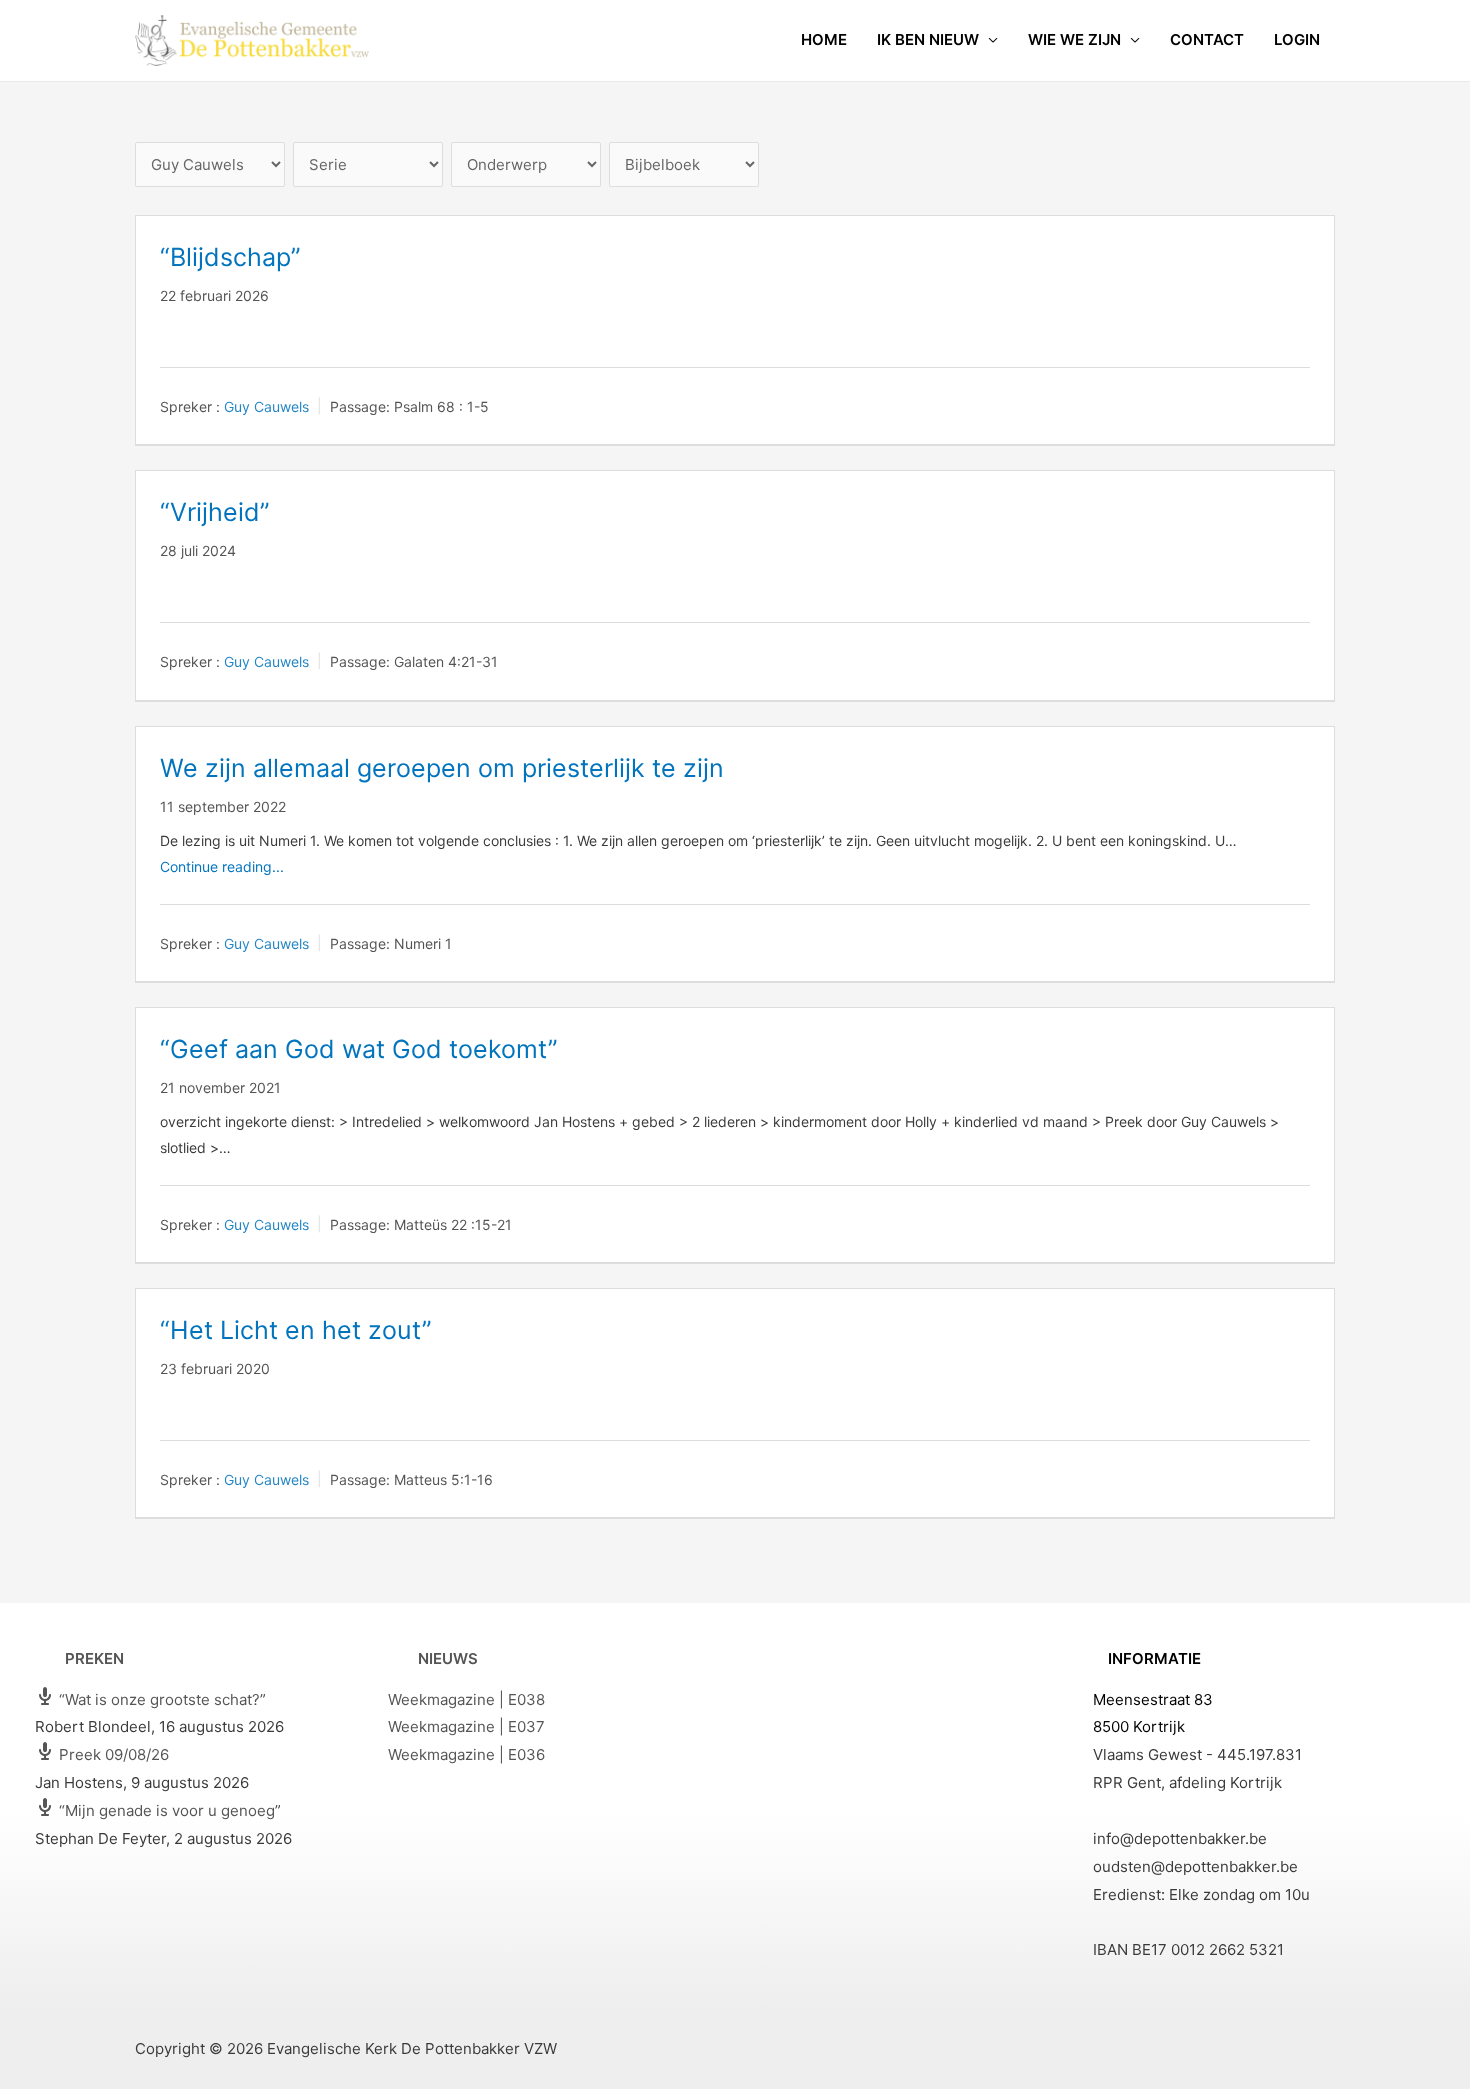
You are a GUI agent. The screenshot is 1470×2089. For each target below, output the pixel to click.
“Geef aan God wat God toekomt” (359, 1049)
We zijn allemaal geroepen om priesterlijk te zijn (442, 768)
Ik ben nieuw (928, 39)
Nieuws (448, 1658)
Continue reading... (222, 866)
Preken (94, 1658)
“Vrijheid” (215, 512)
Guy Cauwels (266, 406)
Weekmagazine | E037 (466, 1726)
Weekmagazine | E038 (466, 1699)
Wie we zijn (1074, 39)
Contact (1207, 39)
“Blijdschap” (230, 257)
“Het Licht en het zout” (296, 1330)
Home (824, 39)
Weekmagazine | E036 (466, 1754)
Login (1297, 39)
